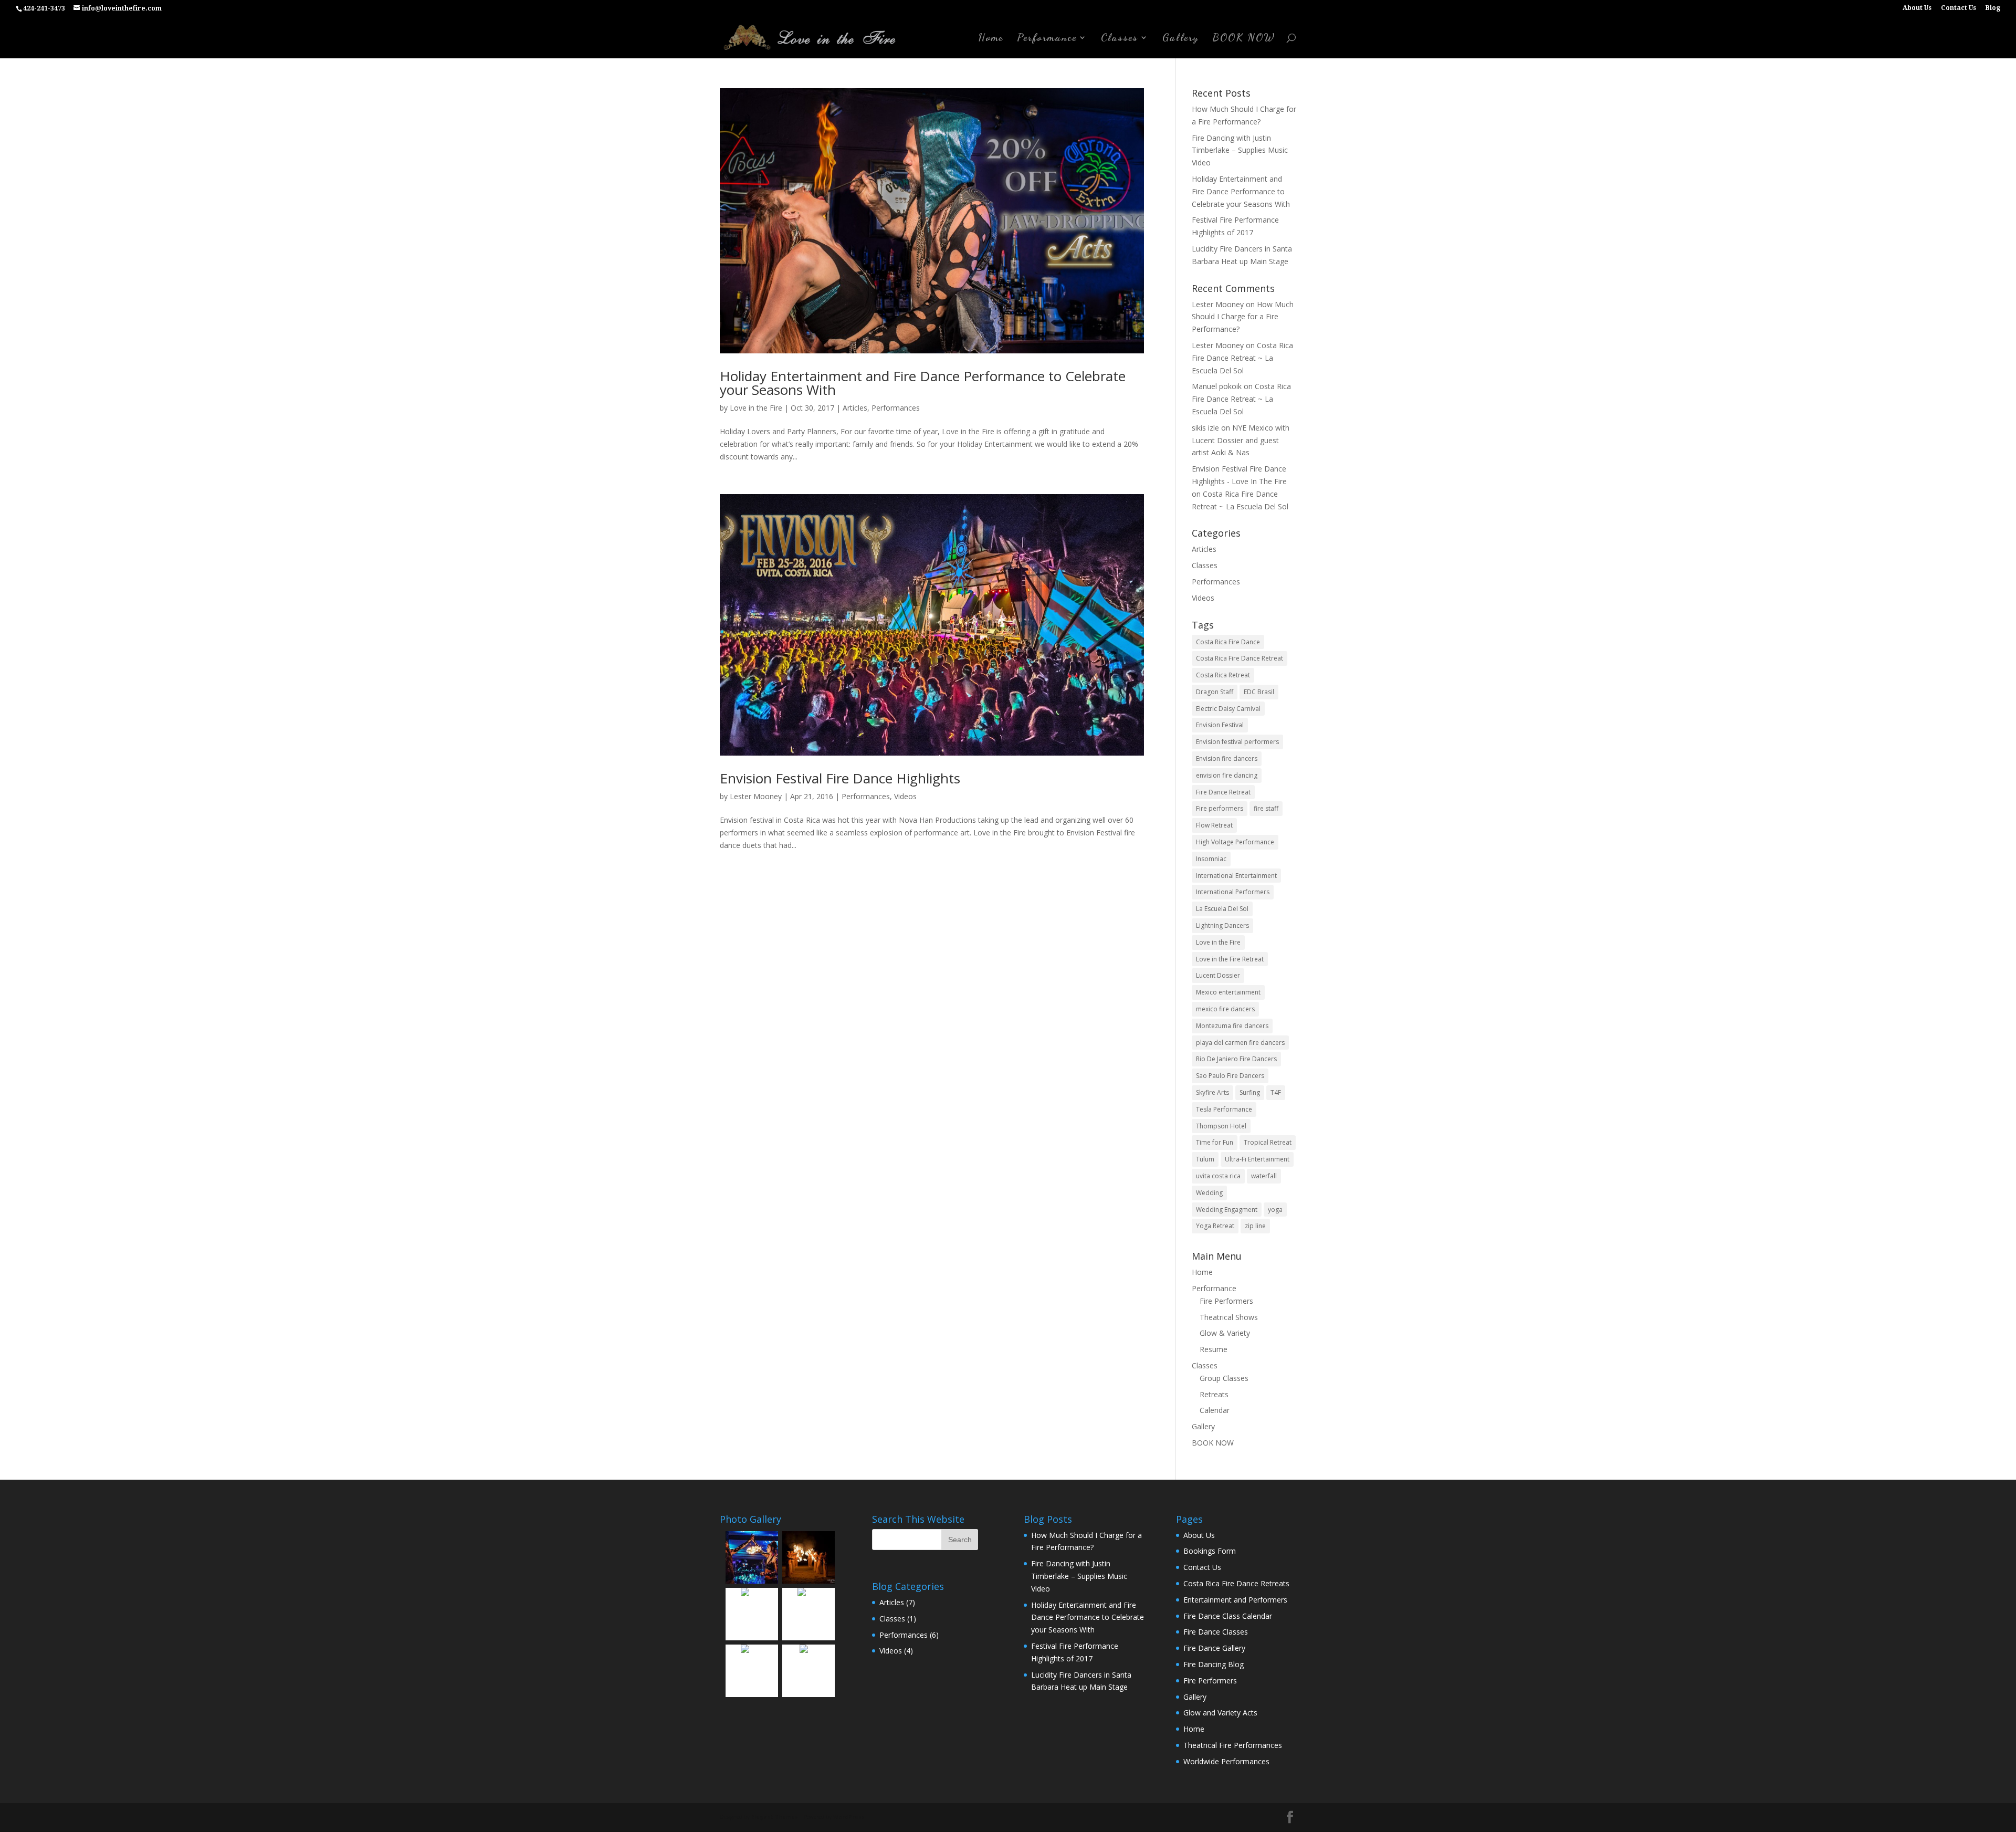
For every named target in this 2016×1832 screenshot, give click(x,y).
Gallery (1180, 39)
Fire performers (1220, 808)
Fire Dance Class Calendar (1228, 1616)
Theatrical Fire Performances (1233, 1745)
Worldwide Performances (1226, 1761)
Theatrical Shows (1229, 1317)
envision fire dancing (1227, 775)
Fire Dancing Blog (1214, 1664)
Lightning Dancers (1222, 925)
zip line (1255, 1226)
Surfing (1250, 1092)
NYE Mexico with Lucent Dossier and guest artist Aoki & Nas (1241, 440)
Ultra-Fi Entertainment (1257, 1159)
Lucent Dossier (1218, 975)
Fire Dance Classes (1216, 1632)
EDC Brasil (1259, 692)
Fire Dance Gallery (1214, 1648)
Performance (1047, 39)
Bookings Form (1210, 1551)
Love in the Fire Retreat (1230, 959)
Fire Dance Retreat (1223, 792)
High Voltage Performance (1235, 842)
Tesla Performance (1224, 1109)
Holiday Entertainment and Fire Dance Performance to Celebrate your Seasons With (923, 383)
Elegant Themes (775, 1817)
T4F (1276, 1092)
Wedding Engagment (1227, 1210)
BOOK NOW (1244, 39)
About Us (1917, 8)
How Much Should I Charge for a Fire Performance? (1243, 317)
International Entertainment (1236, 876)
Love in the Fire (756, 408)
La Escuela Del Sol (1222, 909)
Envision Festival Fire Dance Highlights (840, 778)
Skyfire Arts (1212, 1092)
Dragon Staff (1215, 692)
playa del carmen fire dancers (1240, 1043)
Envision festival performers (1237, 742)
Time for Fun (1215, 1142)
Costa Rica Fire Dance (1228, 642)
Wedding (1209, 1193)
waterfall (1264, 1176)
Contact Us (1959, 8)
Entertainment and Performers (1235, 1600)
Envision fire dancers (1227, 758)
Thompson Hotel (1221, 1126)
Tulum (1205, 1159)
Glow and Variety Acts (1220, 1713)
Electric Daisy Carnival (1228, 709)
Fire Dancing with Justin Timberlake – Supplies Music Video (1240, 150)
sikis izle (1205, 428)
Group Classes (1224, 1378)
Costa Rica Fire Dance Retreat (1240, 658)
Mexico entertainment (1228, 992)
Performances (896, 408)
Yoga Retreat (1215, 1226)
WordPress (849, 1817)
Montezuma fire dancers (1232, 1026)
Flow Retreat (1214, 825)
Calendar (1215, 1410)
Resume (1214, 1349)
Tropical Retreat (1268, 1142)
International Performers (1233, 892)
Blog (1993, 8)
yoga (1275, 1210)
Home (991, 39)
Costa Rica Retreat (1223, 675)
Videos (905, 796)
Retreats (1214, 1394)
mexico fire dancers (1225, 1009)
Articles (855, 408)
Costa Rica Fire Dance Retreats (1236, 1583)
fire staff (1266, 808)
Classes (1120, 39)
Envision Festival (1220, 725)
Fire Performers (1226, 1301)
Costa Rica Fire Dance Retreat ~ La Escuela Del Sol (1242, 358)
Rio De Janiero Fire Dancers (1236, 1059)
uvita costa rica (1218, 1176)
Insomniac (1211, 859)
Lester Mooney (756, 796)
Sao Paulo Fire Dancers (1230, 1076)
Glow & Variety (1225, 1333)
